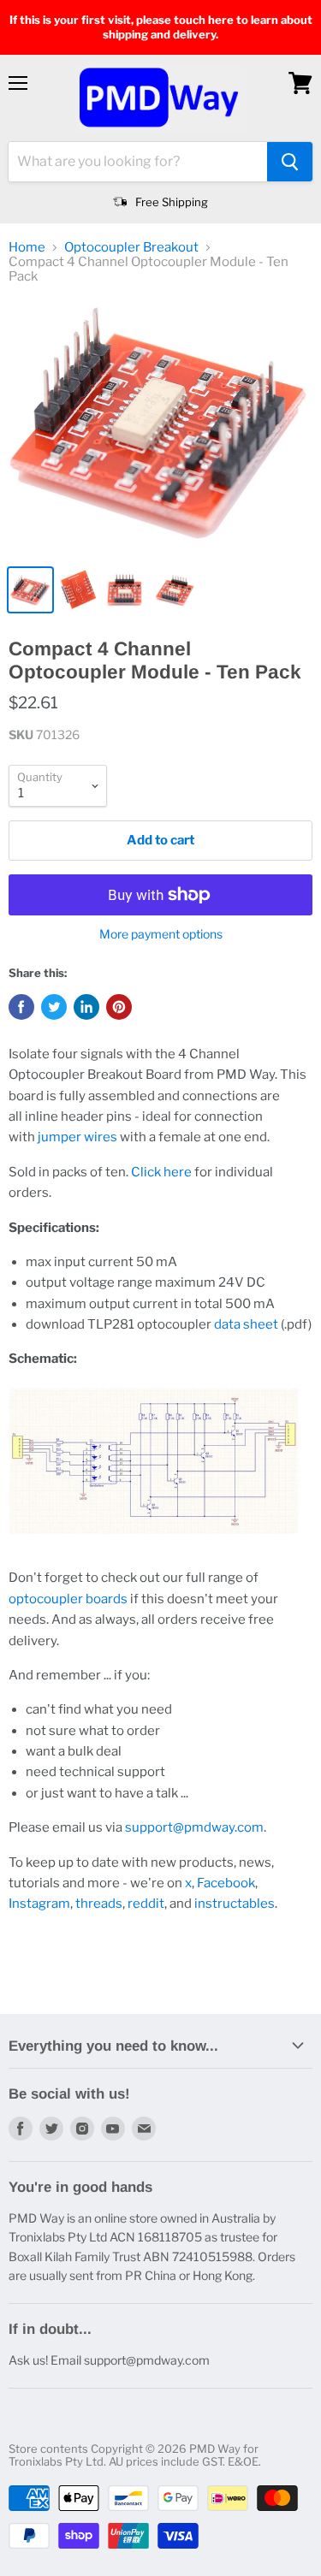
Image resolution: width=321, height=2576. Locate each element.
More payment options (161, 934)
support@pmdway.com (194, 1827)
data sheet (246, 1324)
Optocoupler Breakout (131, 248)
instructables (235, 1904)
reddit (146, 1904)
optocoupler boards (68, 1599)
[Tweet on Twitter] (54, 1007)
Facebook (226, 1883)
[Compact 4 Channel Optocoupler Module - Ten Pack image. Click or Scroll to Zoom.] (160, 429)
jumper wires (77, 1137)
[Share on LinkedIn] (86, 1007)
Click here (161, 1172)
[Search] (290, 162)
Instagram (39, 1904)
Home (27, 248)
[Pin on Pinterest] (119, 1007)
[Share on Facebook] (21, 1007)
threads (99, 1904)
